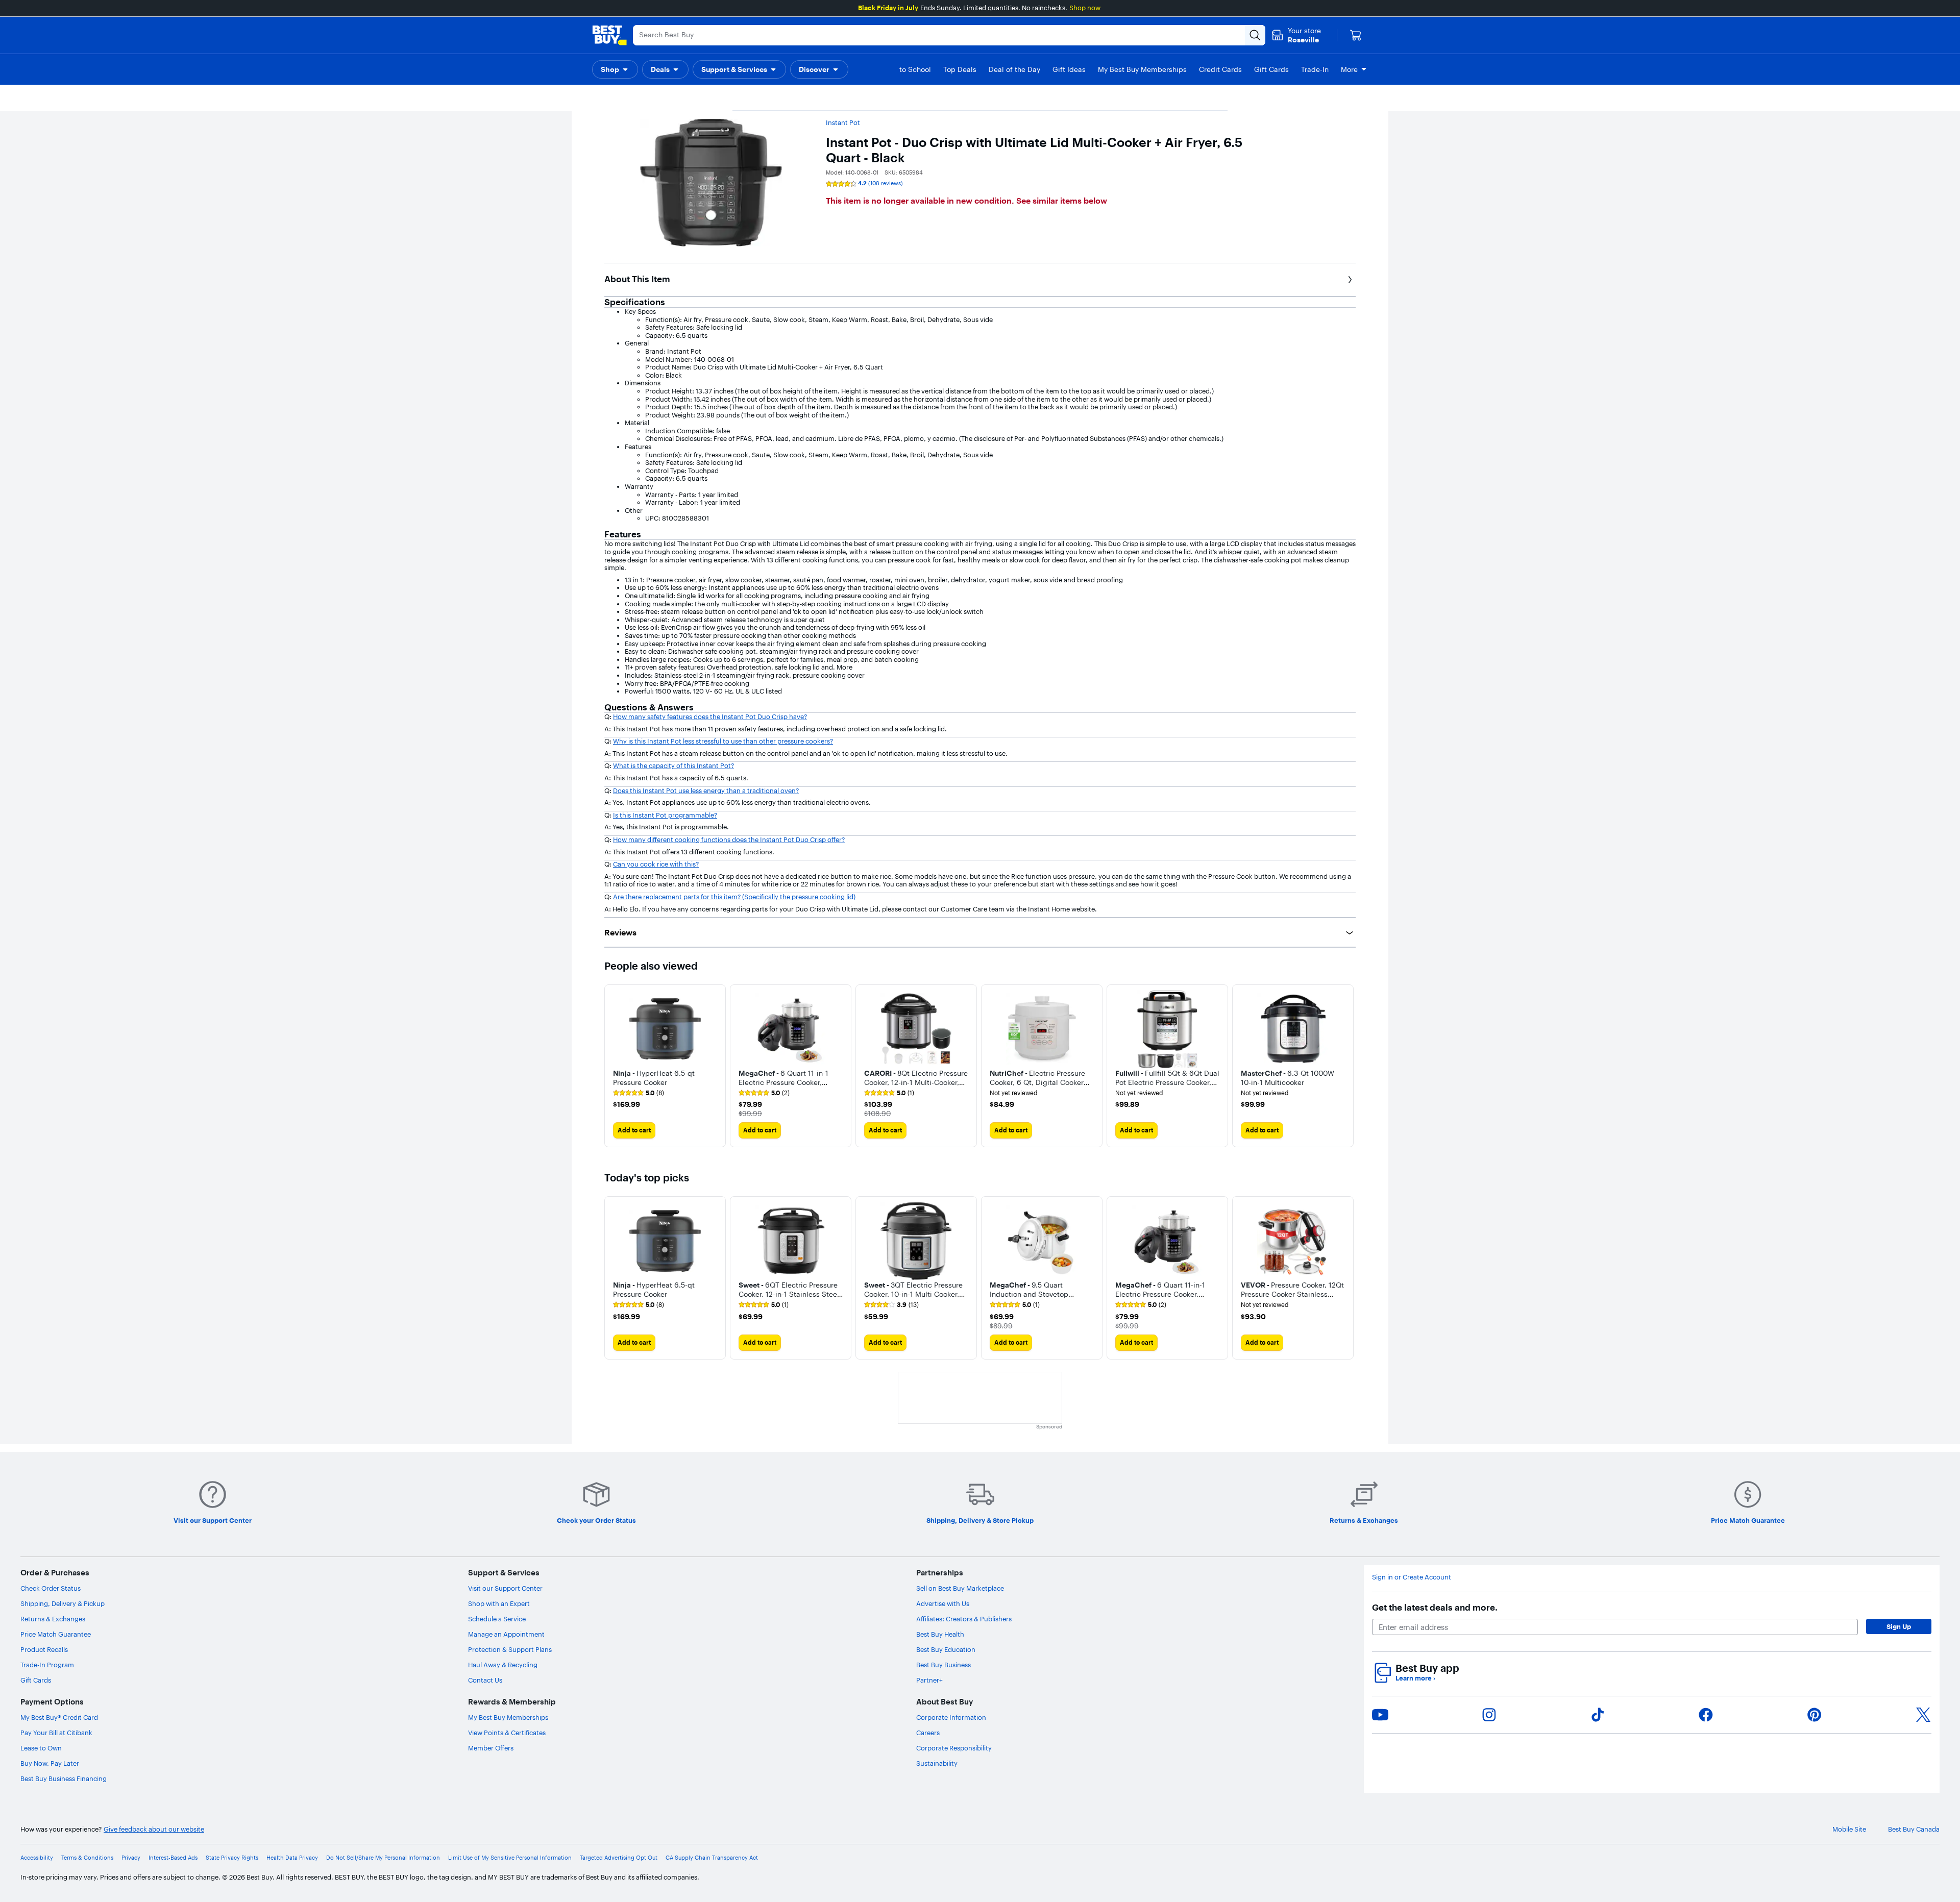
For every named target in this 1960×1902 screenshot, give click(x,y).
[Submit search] (1255, 35)
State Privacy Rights (232, 1858)
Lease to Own (41, 1748)
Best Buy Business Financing (64, 1779)
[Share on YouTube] (1380, 1715)
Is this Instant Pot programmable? (665, 815)
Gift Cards (36, 1680)
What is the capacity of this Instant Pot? (673, 765)
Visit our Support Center (505, 1588)
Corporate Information (951, 1717)
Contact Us (485, 1680)
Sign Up (1899, 1626)
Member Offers (491, 1748)
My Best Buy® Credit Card (59, 1717)
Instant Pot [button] (843, 122)
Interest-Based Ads (173, 1858)
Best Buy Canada (1914, 1829)
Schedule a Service (497, 1619)
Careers (928, 1733)
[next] (1347, 1066)
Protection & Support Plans (510, 1649)
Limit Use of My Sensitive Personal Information (510, 1858)
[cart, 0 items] (1356, 35)
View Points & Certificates (507, 1733)
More (1349, 69)
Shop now (1085, 8)
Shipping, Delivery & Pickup (63, 1603)
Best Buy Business (944, 1665)
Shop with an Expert (499, 1603)
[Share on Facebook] (1706, 1715)
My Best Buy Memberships (508, 1717)
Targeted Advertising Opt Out (619, 1858)
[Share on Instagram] (1489, 1715)
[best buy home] (609, 35)
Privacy (131, 1858)
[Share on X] (1923, 1715)
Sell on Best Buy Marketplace (960, 1588)
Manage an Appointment (506, 1634)
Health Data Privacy (292, 1858)
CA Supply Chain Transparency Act (712, 1858)
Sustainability (937, 1763)
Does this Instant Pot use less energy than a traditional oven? (706, 791)
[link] (639, 1093)
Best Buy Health (940, 1634)
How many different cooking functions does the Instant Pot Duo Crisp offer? (729, 839)
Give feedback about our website (154, 1829)
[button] (615, 69)
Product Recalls (44, 1649)
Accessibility (37, 1858)
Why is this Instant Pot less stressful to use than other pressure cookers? (723, 741)
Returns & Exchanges (53, 1619)
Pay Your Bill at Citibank (56, 1733)
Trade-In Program (47, 1665)
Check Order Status (51, 1588)
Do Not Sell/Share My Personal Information (383, 1858)
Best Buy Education (946, 1649)
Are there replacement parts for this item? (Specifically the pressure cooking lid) (734, 897)
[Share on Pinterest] (1815, 1715)
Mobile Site (1849, 1829)
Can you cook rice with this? (656, 864)
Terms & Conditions (87, 1858)
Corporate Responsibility (954, 1748)
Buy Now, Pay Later (50, 1763)
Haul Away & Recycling (503, 1665)
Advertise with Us (943, 1603)
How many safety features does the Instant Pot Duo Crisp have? (710, 717)
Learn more (1415, 1678)
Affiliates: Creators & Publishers (964, 1619)
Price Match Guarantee (56, 1634)
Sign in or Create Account (1412, 1577)
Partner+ (929, 1680)
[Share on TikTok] (1598, 1715)
